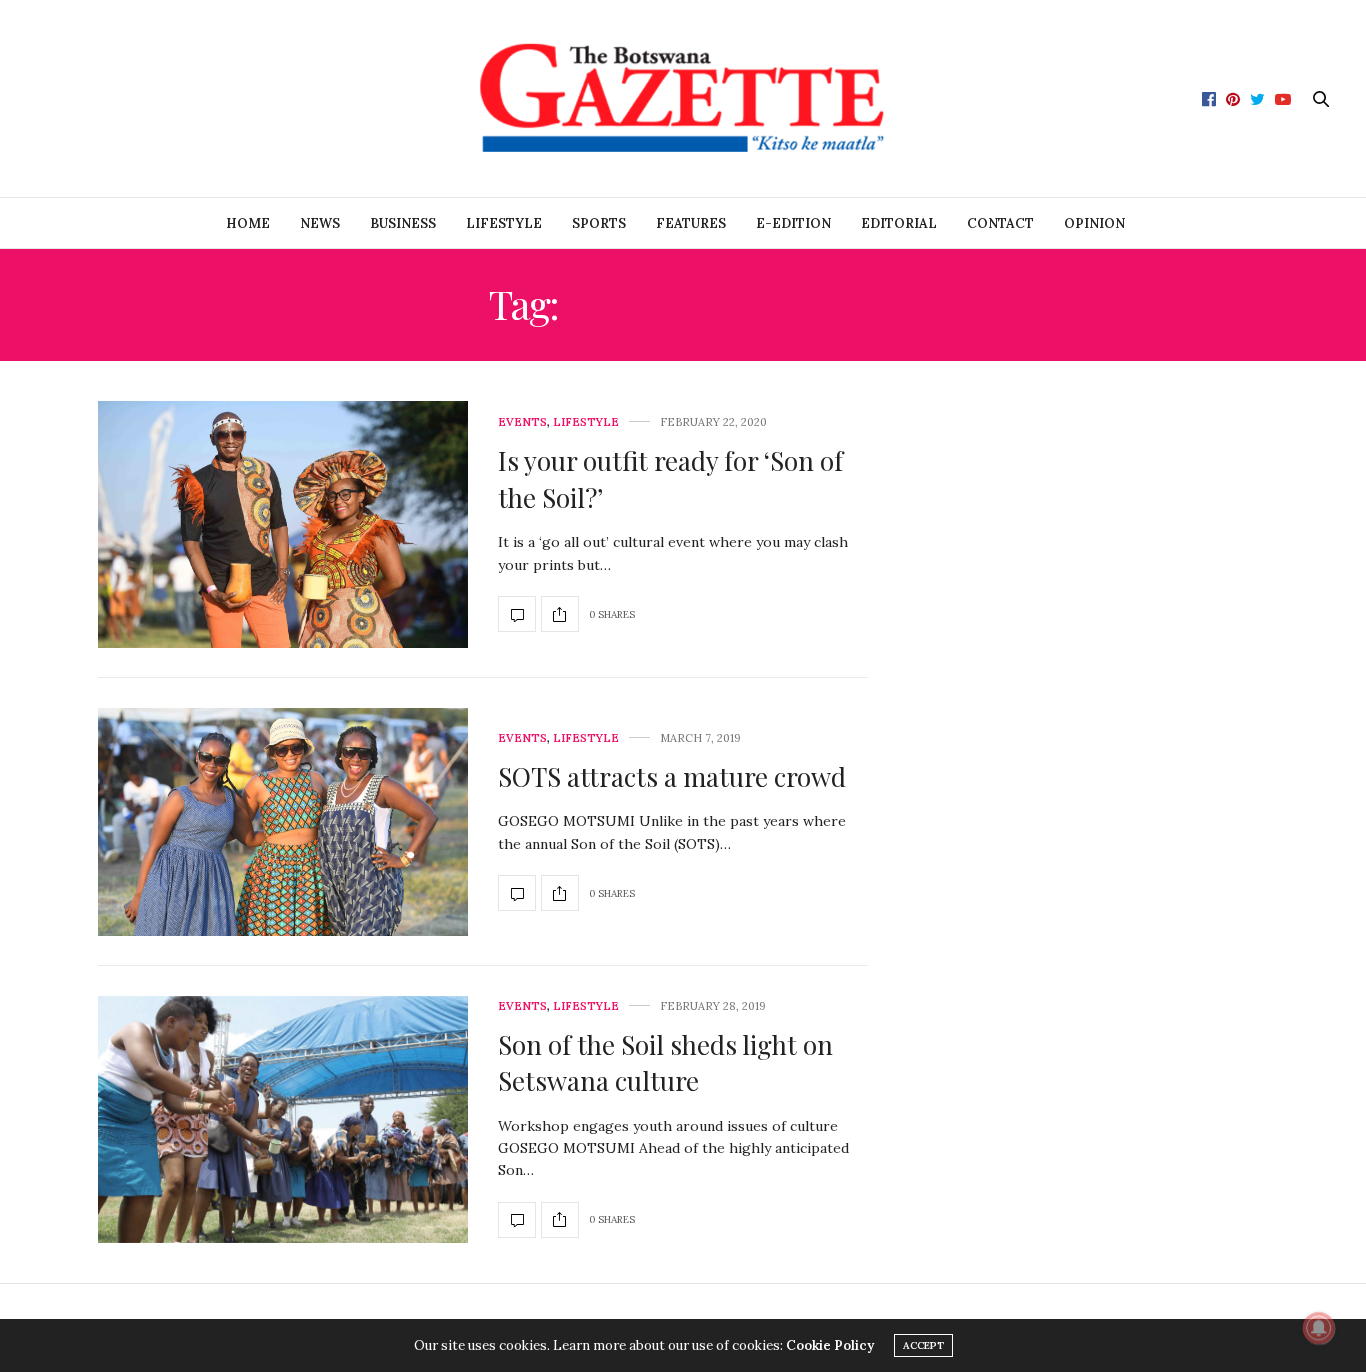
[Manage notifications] (1319, 1328)
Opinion (1094, 223)
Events (522, 422)
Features (691, 223)
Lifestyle (504, 223)
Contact (1000, 223)
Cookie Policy (830, 1345)
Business (403, 223)
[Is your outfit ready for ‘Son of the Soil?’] (283, 524)
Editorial (899, 223)
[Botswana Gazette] (682, 98)
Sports (599, 223)
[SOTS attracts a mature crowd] (283, 822)
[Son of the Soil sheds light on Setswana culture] (283, 1119)
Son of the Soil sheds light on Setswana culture (665, 1062)
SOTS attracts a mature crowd (672, 776)
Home (248, 223)
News (320, 223)
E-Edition (793, 223)
